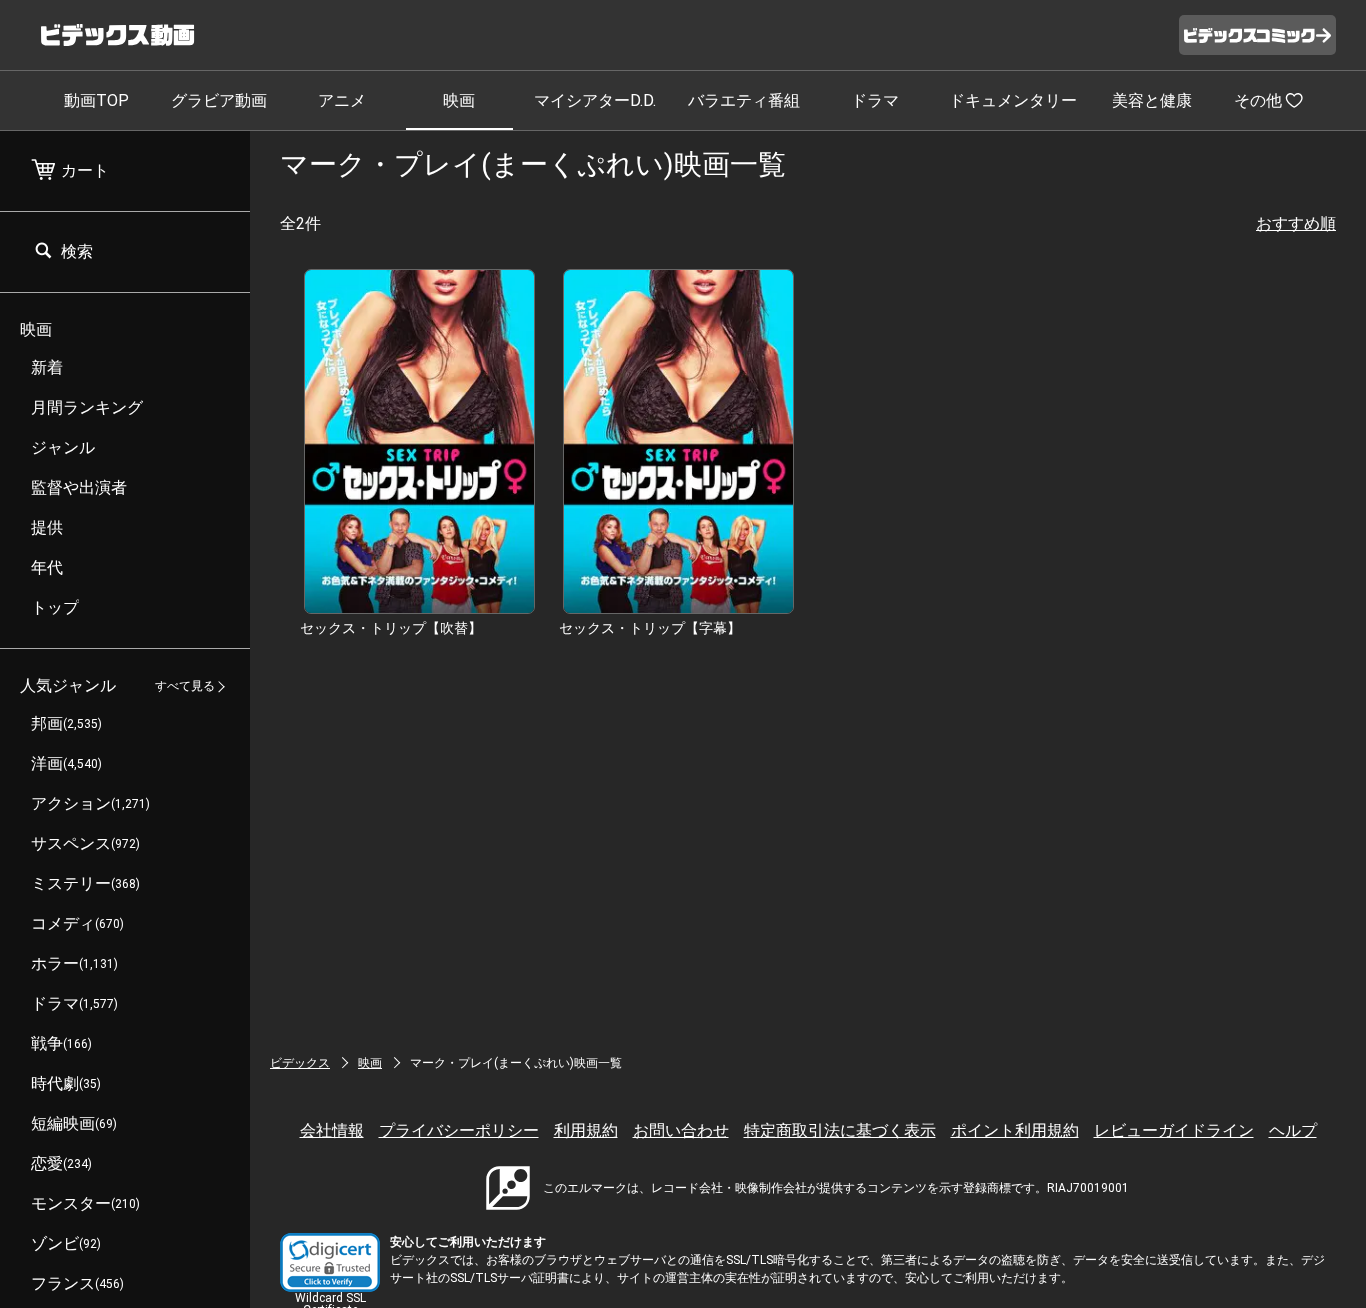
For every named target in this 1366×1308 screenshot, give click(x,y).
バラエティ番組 (744, 100)
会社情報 (332, 1130)
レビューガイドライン (1174, 1130)
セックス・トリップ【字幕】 (650, 628)
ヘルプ (1293, 1130)
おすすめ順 (1296, 223)
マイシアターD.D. (595, 100)
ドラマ (875, 100)
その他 (1258, 100)
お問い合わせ (681, 1130)
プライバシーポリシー (459, 1130)
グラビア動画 (219, 100)
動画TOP (96, 100)
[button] (330, 1262)
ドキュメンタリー (1013, 100)
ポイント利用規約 (1015, 1130)
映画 (459, 100)
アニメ (342, 100)
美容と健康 (1152, 100)
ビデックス (300, 1063)
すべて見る (185, 687)
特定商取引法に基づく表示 (840, 1130)
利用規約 (586, 1130)
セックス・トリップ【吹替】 (391, 628)
